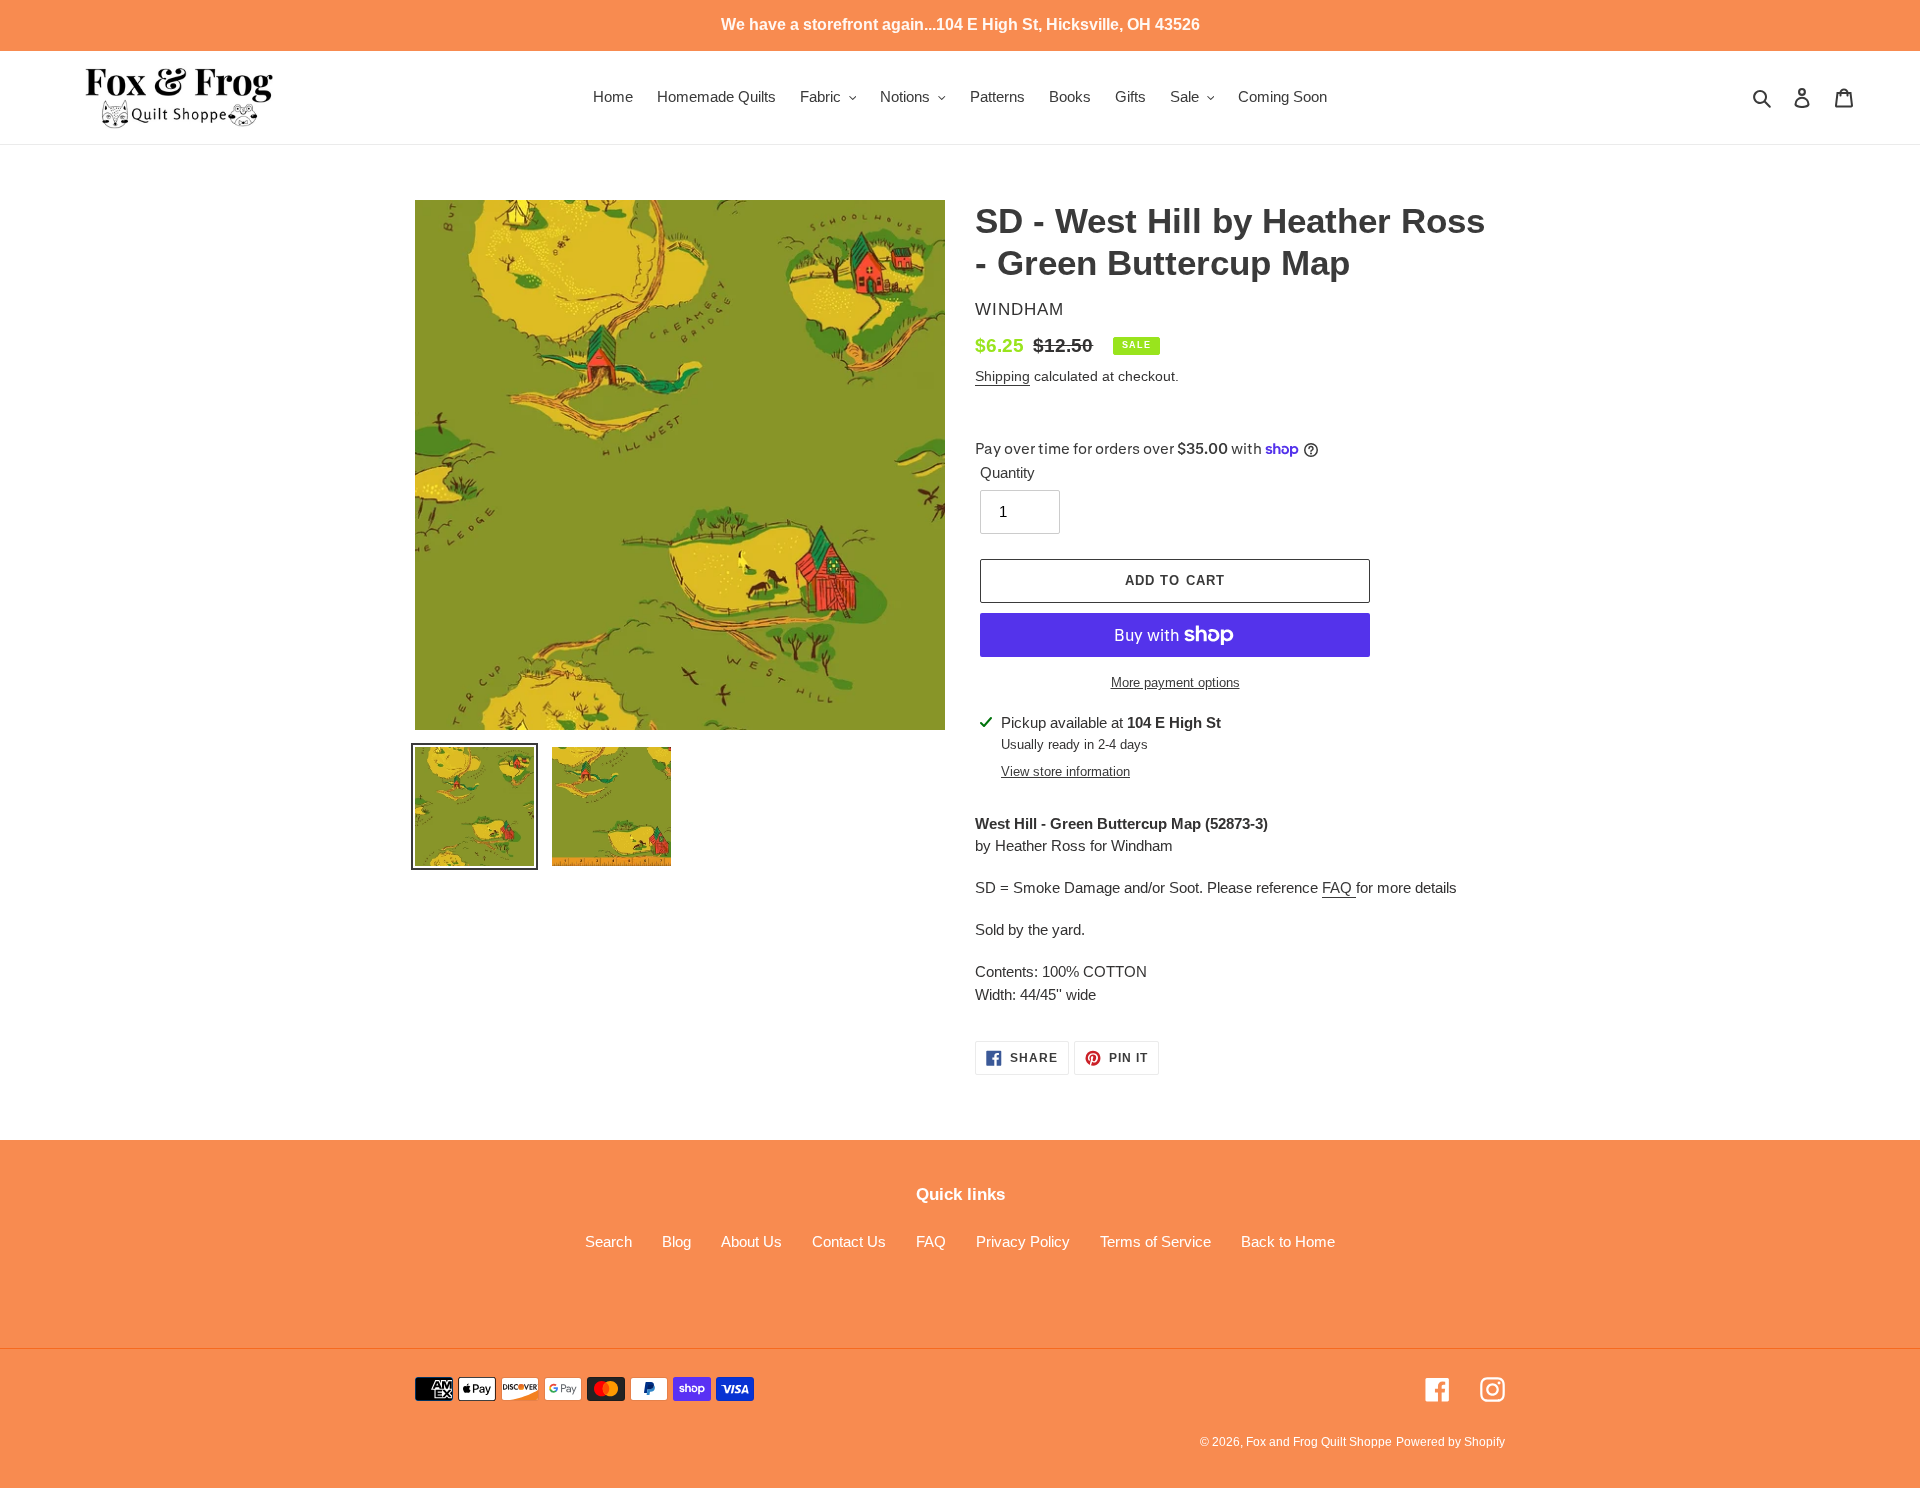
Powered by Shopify (1450, 1442)
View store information (1065, 771)
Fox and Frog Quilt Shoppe (1319, 1442)
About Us (751, 1241)
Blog (676, 1241)
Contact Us (849, 1241)
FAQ (1339, 887)
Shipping (1002, 376)
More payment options (1175, 682)
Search (608, 1241)
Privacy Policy (1023, 1241)
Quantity (1007, 472)
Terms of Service (1155, 1241)
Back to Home (1288, 1241)
